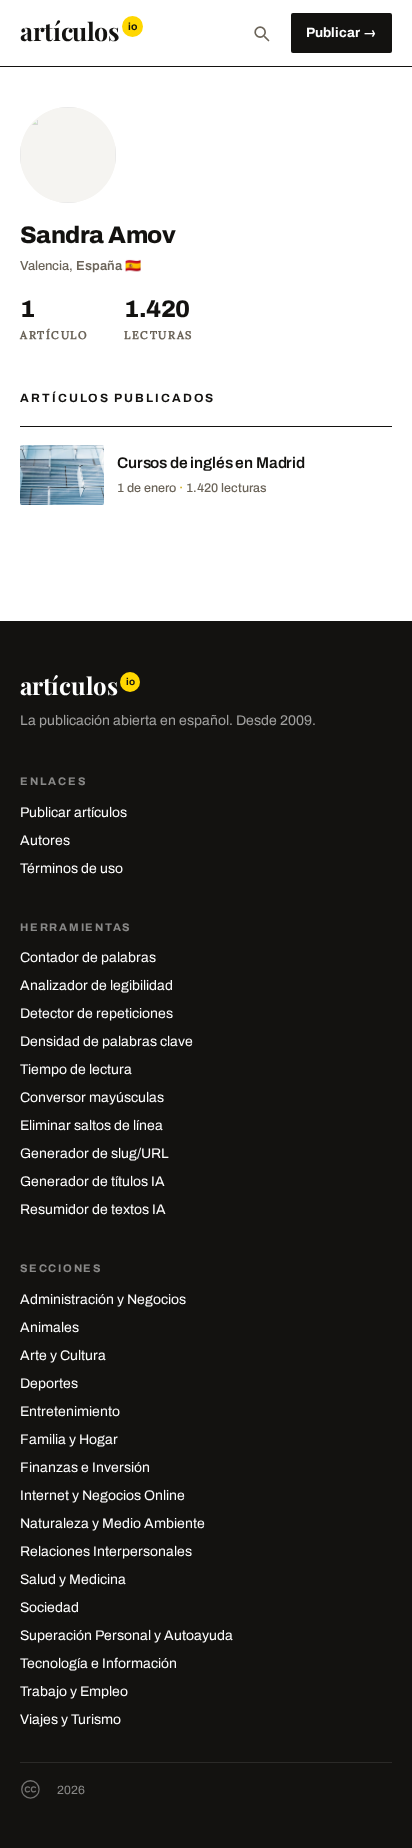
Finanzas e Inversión (85, 1467)
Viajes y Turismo (70, 1719)
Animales (49, 1327)
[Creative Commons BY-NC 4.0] (30, 1789)
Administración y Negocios (103, 1299)
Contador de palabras (88, 957)
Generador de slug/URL (94, 1153)
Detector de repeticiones (96, 1013)
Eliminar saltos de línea (91, 1125)
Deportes (49, 1383)
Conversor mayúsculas (92, 1097)
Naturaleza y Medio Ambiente (112, 1523)
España (99, 266)
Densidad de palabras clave (106, 1041)
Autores (45, 840)
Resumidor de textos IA (93, 1209)
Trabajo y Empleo (74, 1691)
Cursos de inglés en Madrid (211, 462)
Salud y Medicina (73, 1579)
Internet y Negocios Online (102, 1495)
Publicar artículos (73, 812)
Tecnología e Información (98, 1663)
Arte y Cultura (63, 1355)
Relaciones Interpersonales (106, 1551)
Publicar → (341, 32)
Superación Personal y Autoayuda (126, 1635)
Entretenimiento (70, 1411)
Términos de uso (71, 868)
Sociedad (49, 1607)
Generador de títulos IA (92, 1181)
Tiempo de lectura (76, 1069)
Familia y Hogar (69, 1439)
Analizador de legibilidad (96, 985)
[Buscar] (261, 33)
